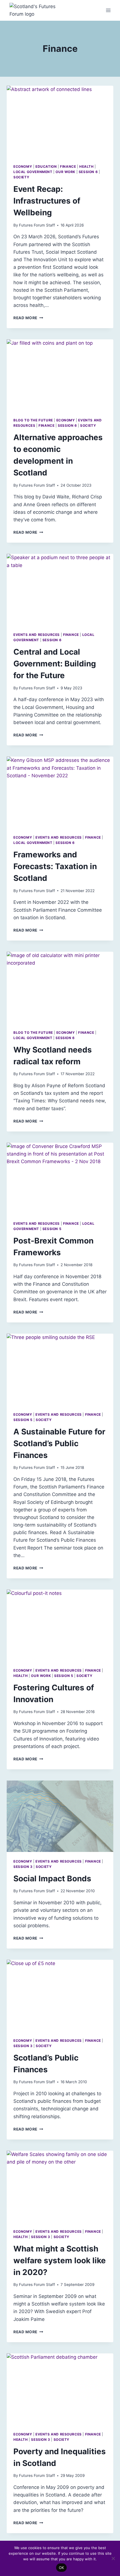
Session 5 (52, 1229)
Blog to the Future (33, 420)
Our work (65, 172)
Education (46, 166)
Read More (28, 318)
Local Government (33, 172)
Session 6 (88, 172)
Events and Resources (37, 635)
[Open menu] (108, 11)
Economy (23, 166)
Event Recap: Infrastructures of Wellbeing (47, 201)
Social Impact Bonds (52, 1879)
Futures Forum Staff (37, 225)
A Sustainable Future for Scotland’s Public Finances (59, 1443)
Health (87, 166)
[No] (113, 2558)
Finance (68, 166)
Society (21, 177)
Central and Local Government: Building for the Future (55, 664)
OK (62, 2568)
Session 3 (23, 1867)
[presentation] (60, 121)
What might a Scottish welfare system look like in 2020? (60, 2260)
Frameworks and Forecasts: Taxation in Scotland (55, 866)
